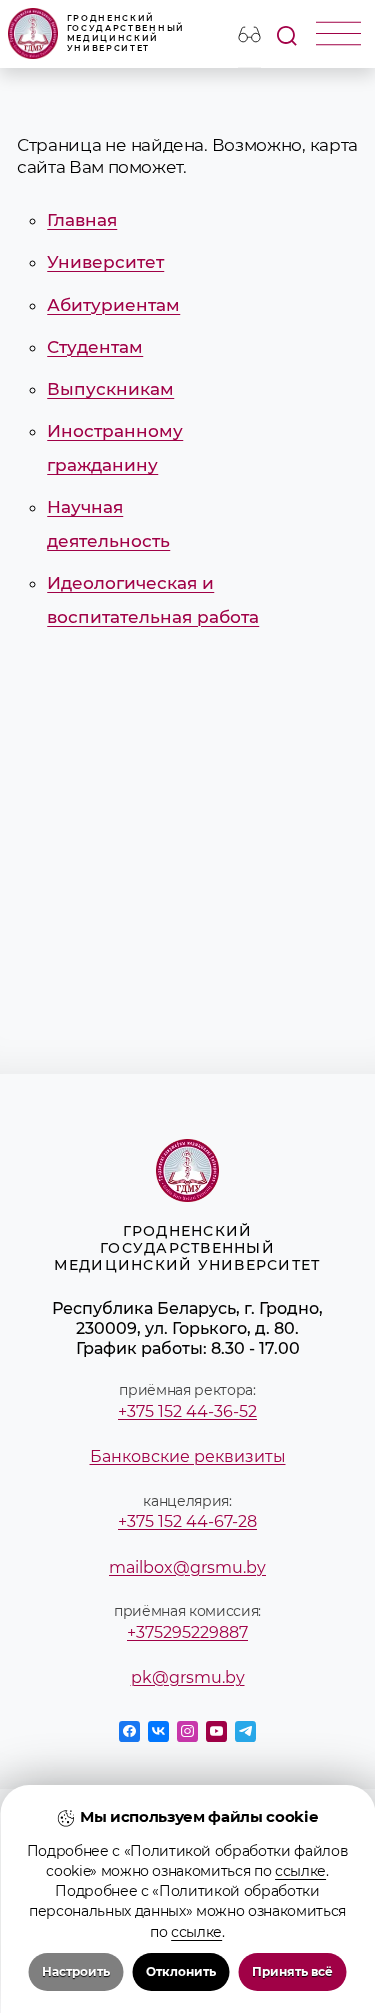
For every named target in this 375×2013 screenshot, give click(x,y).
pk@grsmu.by (188, 1677)
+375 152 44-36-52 (187, 1411)
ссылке (300, 1871)
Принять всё (292, 1971)
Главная (82, 220)
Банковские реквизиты (188, 1456)
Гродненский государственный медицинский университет (126, 33)
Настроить (76, 1971)
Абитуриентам (113, 305)
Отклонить (181, 1971)
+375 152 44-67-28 (187, 1521)
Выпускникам (110, 389)
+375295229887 (187, 1632)
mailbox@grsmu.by (187, 1567)
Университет (105, 262)
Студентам (95, 347)
